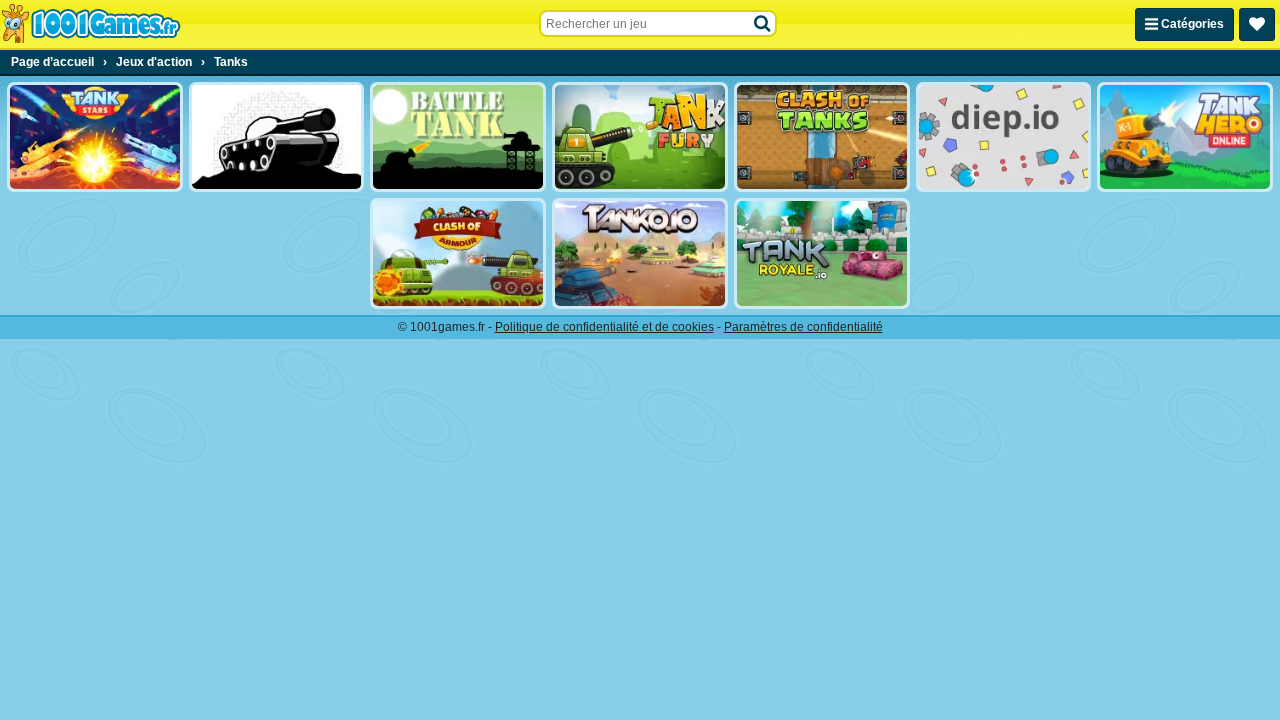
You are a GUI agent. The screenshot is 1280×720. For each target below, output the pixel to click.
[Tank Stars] (95, 137)
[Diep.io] (1004, 137)
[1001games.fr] (90, 24)
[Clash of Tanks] (822, 137)
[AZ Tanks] (277, 137)
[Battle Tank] (458, 137)
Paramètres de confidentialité (803, 327)
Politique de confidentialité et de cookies (604, 327)
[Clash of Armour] (458, 253)
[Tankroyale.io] (822, 253)
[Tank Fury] (640, 137)
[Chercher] (763, 24)
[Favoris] (1257, 24)
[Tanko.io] (640, 253)
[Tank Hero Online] (1185, 137)
